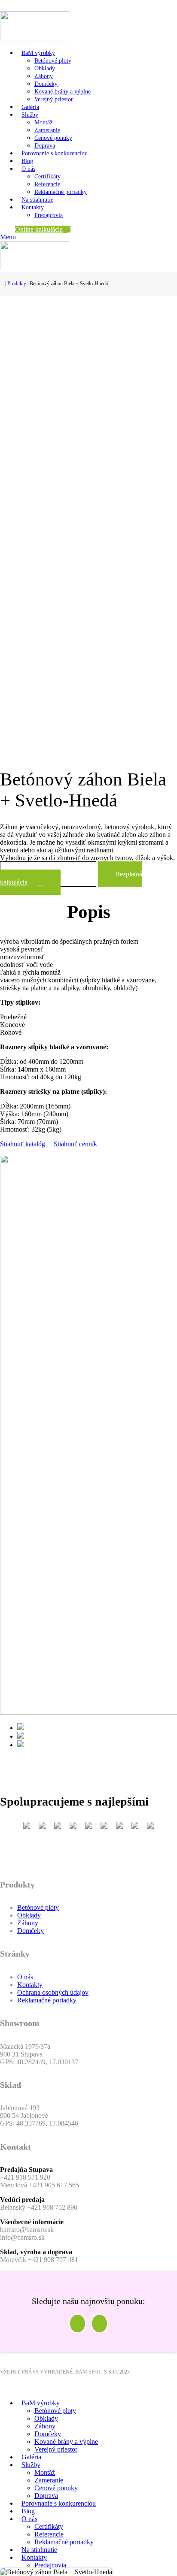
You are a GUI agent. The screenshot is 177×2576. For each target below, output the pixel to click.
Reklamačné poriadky (61, 192)
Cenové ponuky (53, 138)
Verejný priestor (54, 99)
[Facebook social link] (5, 6)
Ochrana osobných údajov (53, 1992)
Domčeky (46, 84)
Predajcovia (49, 215)
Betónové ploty (53, 61)
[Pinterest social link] (25, 6)
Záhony (44, 76)
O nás (25, 1977)
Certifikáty (47, 177)
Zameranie (47, 130)
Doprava (45, 146)
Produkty (17, 284)
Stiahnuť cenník (75, 1144)
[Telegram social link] (44, 6)
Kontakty (30, 1985)
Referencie (47, 184)
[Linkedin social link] (35, 6)
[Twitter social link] (15, 6)
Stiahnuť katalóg (23, 1144)
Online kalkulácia (39, 229)
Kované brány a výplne (63, 92)
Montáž (43, 122)
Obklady (45, 68)
